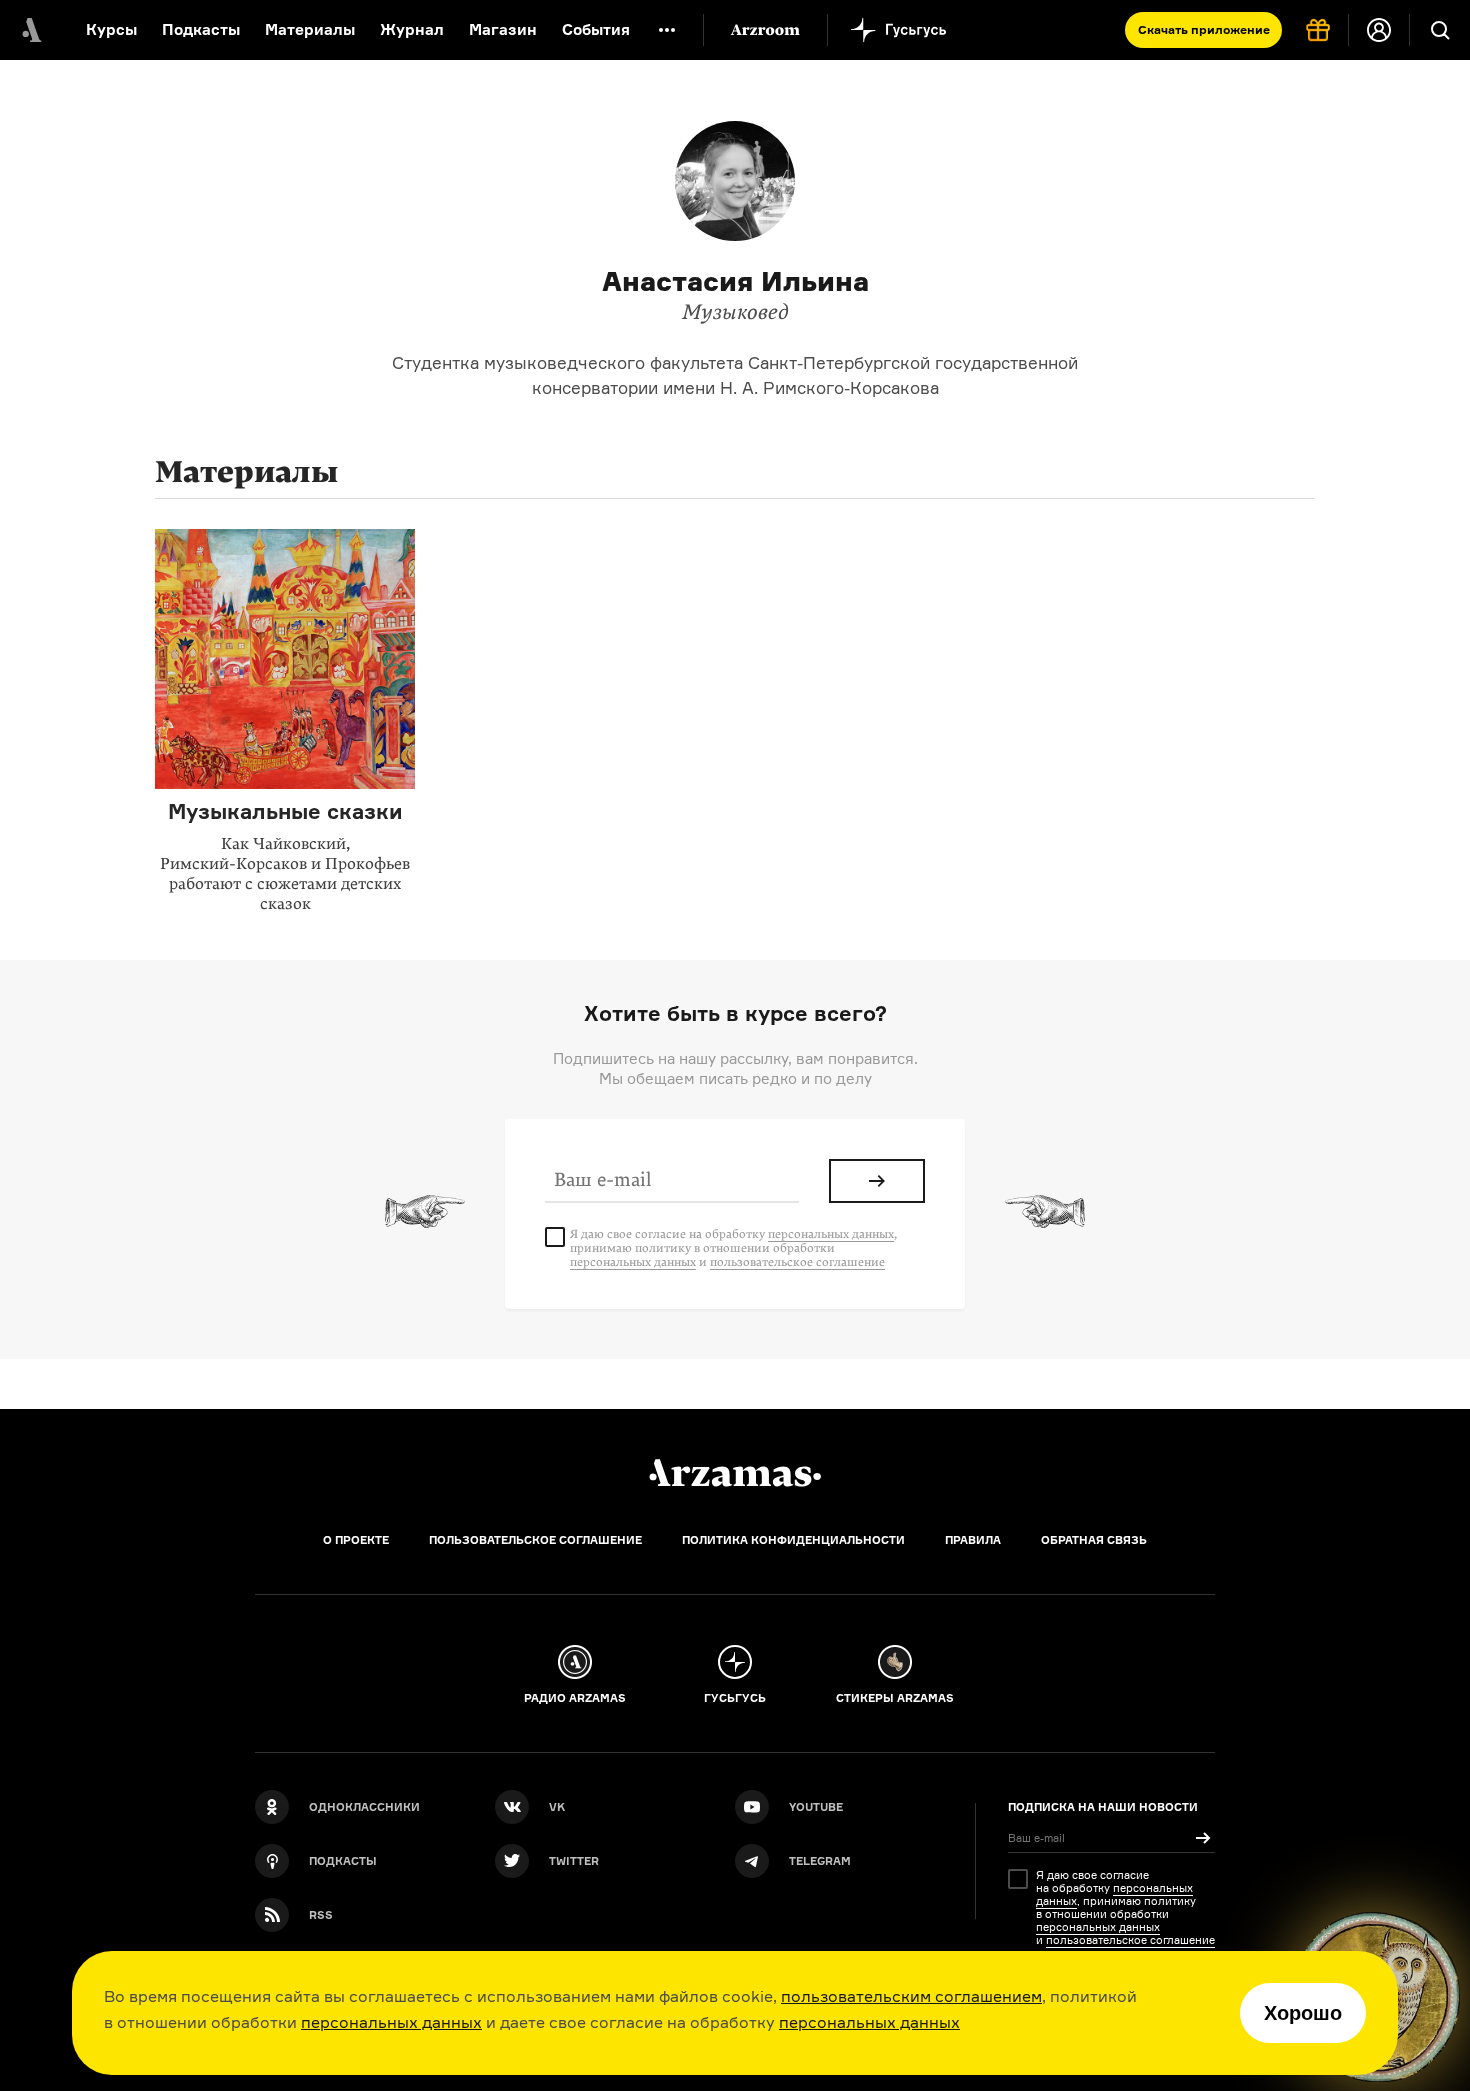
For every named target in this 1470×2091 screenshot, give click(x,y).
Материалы (310, 29)
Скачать (1204, 29)
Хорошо (1303, 2013)
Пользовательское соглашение (535, 1540)
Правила (973, 1540)
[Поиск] (1440, 30)
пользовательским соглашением (911, 1996)
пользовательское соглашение (797, 1262)
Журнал (412, 29)
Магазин (503, 29)
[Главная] (735, 1473)
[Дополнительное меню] (667, 30)
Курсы (111, 29)
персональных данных (391, 2022)
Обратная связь (1094, 1540)
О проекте (356, 1540)
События (596, 29)
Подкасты (201, 29)
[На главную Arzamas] (30, 30)
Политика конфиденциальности (793, 1540)
